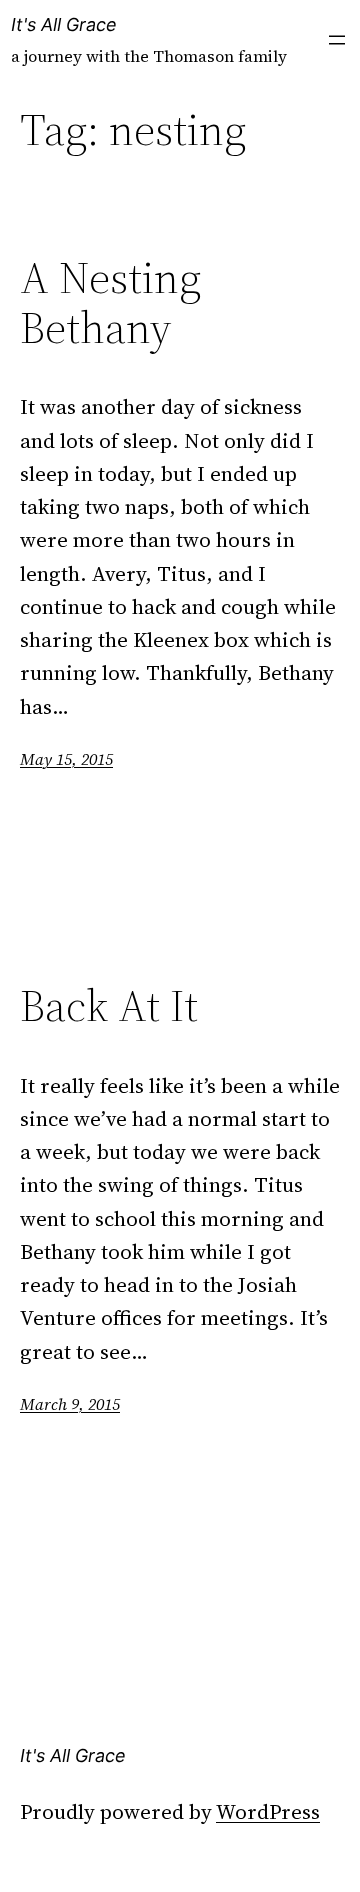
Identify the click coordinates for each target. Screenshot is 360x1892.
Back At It (109, 1006)
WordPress (268, 1811)
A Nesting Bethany (110, 303)
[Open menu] (337, 40)
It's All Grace (64, 24)
